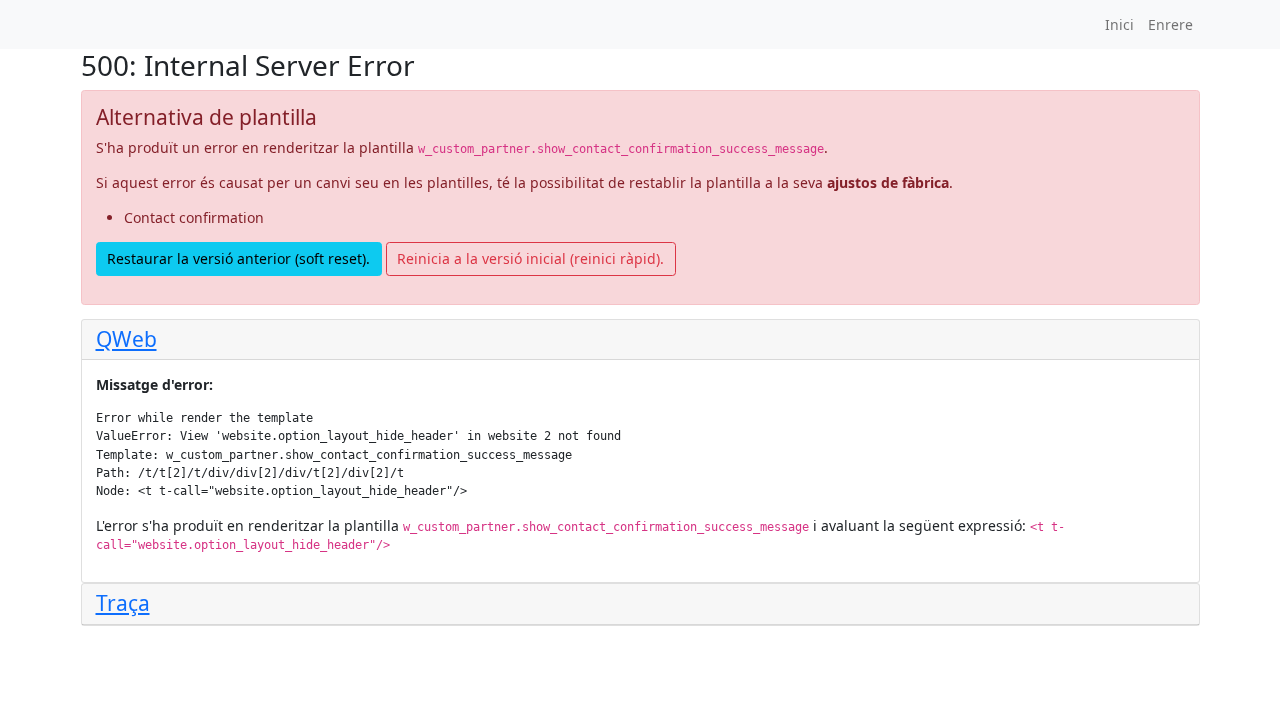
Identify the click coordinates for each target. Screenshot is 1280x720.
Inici (1119, 24)
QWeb (126, 339)
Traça (123, 603)
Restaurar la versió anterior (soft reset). (238, 258)
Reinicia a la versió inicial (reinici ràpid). (530, 258)
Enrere (1170, 24)
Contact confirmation (194, 217)
